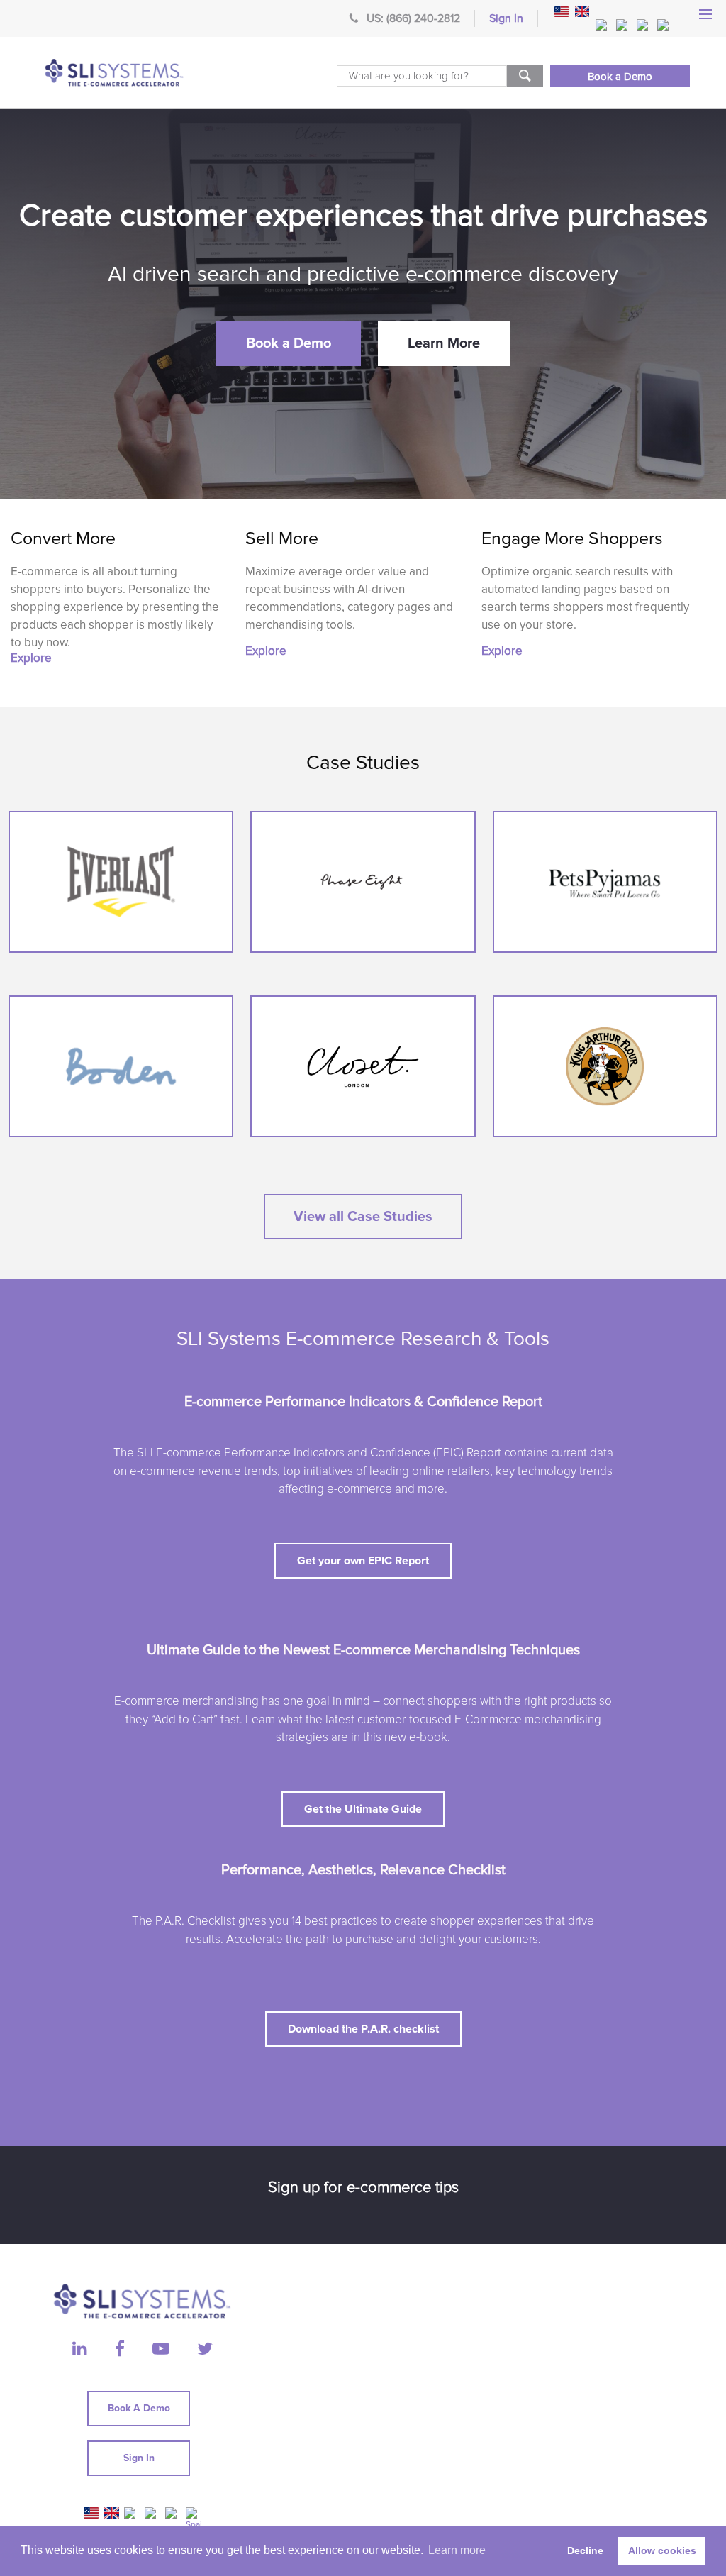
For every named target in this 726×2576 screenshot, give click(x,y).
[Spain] (664, 25)
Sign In (506, 18)
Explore (31, 658)
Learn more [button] (457, 2550)
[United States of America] (562, 12)
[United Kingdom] (582, 12)
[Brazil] (603, 25)
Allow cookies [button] (662, 2550)
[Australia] (623, 25)
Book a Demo (620, 77)
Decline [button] (585, 2550)
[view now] (121, 882)
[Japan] (644, 25)
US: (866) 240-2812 (413, 18)
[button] (289, 343)
